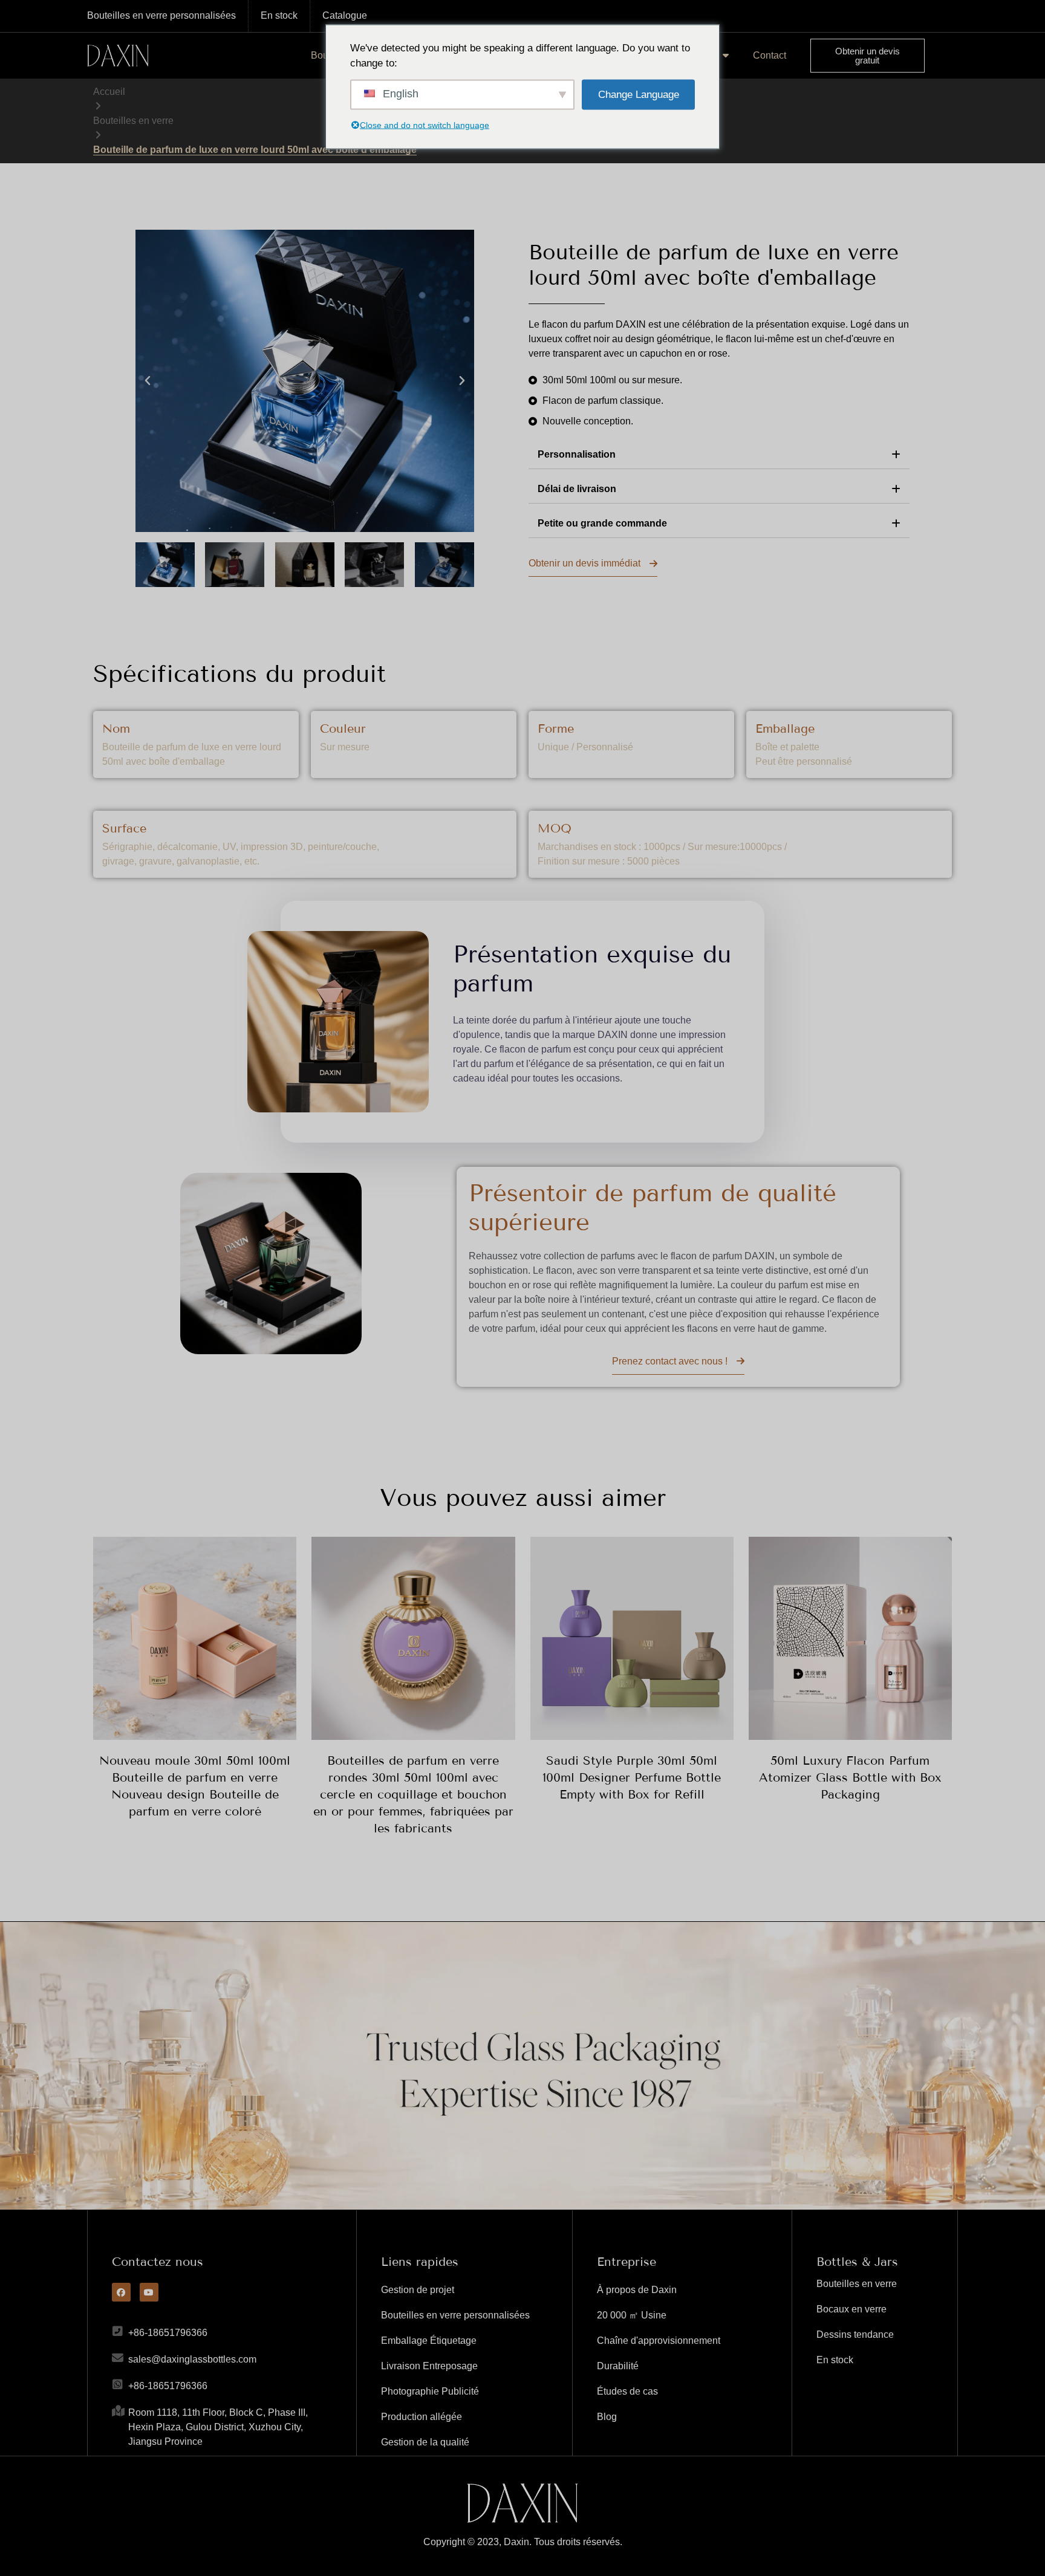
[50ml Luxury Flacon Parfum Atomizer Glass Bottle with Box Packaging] (850, 1638)
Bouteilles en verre (133, 121)
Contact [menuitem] (770, 55)
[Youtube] (149, 2292)
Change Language (639, 94)
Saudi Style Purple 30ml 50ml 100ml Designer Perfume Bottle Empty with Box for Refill (632, 1777)
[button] (148, 381)
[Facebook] (121, 2292)
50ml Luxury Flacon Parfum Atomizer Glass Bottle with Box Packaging (850, 1777)
